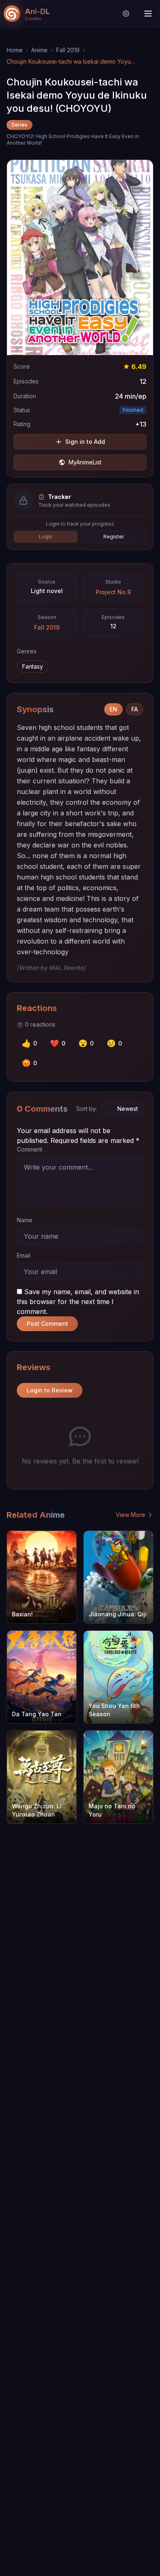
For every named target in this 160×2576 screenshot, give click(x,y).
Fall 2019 (68, 50)
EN (113, 709)
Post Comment (47, 1324)
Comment (30, 1149)
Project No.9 (113, 592)
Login (46, 537)
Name (25, 1220)
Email (24, 1255)
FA (135, 709)
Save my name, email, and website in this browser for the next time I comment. (78, 1302)
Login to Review (50, 1390)
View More (130, 1515)
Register (114, 537)
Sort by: (87, 1109)
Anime (39, 50)
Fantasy (33, 666)
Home (15, 50)
